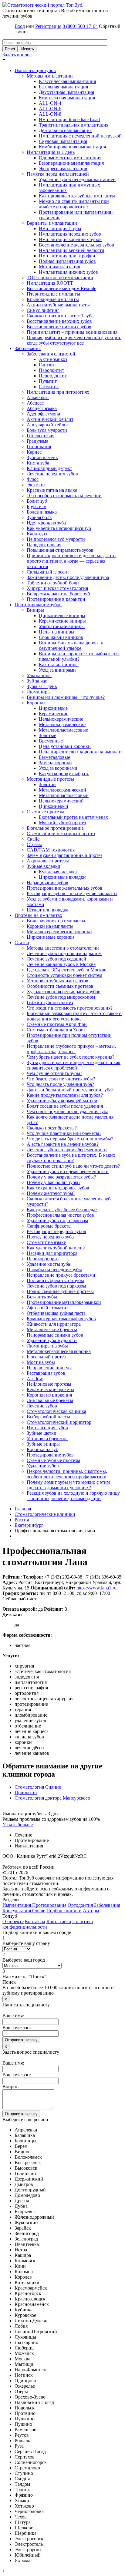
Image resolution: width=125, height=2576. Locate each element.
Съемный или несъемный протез (61, 833)
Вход (20, 26)
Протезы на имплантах (38, 915)
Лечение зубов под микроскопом (61, 997)
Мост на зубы (41, 1362)
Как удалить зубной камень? (56, 1248)
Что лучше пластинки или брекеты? (64, 1133)
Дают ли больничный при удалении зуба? (70, 1090)
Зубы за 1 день (42, 686)
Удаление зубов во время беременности (68, 1171)
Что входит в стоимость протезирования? (70, 1008)
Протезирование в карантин (56, 599)
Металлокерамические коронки (59, 932)
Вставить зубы (42, 1297)
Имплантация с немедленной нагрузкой (80, 136)
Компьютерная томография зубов (61, 1319)
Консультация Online (24, 1911)
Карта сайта (59, 1921)
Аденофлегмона (43, 414)
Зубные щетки (42, 1433)
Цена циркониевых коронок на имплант (81, 752)
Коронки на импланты (50, 926)
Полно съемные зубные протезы (60, 1291)
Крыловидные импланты (53, 299)
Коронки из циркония (49, 1395)
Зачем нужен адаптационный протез (64, 855)
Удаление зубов (43, 1466)
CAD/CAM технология (51, 850)
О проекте (13, 1921)
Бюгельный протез (46, 1357)
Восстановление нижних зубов (59, 327)
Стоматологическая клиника (56, 1411)
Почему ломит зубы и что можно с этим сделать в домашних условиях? (68, 1485)
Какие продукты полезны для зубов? (65, 1095)
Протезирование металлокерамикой (64, 1302)
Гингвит (47, 365)
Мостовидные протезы (50, 779)
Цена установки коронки (65, 746)
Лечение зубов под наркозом (56, 1286)
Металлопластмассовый (64, 795)
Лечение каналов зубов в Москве (61, 964)
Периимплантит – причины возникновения (72, 332)
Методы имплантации (50, 76)
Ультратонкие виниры (62, 626)
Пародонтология (44, 545)
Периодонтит (53, 376)
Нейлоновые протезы (49, 1384)
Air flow (35, 1379)
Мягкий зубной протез (62, 823)
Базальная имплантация (63, 87)
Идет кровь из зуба (46, 523)
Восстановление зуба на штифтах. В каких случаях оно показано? (71, 1158)
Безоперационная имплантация (71, 163)
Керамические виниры (62, 621)
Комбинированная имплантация (72, 147)
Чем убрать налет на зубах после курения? (71, 1057)
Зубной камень (42, 457)
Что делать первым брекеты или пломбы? (70, 1139)
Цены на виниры (57, 632)
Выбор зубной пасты (48, 1417)
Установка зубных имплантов (57, 981)
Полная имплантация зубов (67, 261)
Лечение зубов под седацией (56, 959)
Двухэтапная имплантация (66, 92)
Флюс (33, 479)
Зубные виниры (43, 1444)
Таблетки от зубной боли (53, 583)
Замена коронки (55, 763)
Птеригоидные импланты (53, 294)
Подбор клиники (64, 1911)
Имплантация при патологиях (58, 392)
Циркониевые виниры (62, 615)
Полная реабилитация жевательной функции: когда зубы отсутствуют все (74, 340)
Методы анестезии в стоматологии (63, 948)
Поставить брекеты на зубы (55, 1280)
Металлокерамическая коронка (59, 1351)
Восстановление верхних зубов (59, 321)
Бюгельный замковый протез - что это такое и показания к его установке (74, 1016)
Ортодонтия (80, 1905)
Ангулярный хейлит (48, 425)
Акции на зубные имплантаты (58, 305)
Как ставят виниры (59, 665)
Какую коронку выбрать (64, 774)
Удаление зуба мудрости (52, 1340)
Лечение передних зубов (52, 474)
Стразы (34, 844)
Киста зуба (38, 463)
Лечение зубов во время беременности (67, 1150)
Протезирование (49, 1905)
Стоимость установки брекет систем (64, 975)
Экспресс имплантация (63, 169)
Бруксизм (37, 506)
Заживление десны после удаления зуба (68, 577)
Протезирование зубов (38, 605)
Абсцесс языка (42, 408)
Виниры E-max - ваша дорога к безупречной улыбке (71, 645)
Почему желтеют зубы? (51, 1193)
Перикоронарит (43, 1259)
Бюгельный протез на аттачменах (73, 817)
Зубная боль (39, 517)
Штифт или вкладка (47, 910)
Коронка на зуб (42, 1449)
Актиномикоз (53, 359)
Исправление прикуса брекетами (61, 1275)
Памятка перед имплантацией (58, 174)
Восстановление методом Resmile (61, 288)
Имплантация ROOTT (50, 283)
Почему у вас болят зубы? (54, 1182)
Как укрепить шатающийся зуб (59, 528)
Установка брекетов (47, 1438)
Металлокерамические (62, 724)
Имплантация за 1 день (51, 152)
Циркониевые (53, 708)
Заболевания (28, 348)
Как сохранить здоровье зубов (58, 1188)
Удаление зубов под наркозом (57, 1220)
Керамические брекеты (51, 1389)
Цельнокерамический (61, 801)
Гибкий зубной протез (50, 1002)
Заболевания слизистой (51, 354)
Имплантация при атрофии (67, 256)
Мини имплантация (59, 267)
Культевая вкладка (58, 872)
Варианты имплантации (52, 223)
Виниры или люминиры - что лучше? (66, 697)
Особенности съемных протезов (60, 986)
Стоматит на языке (46, 1242)
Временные (51, 741)
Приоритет (26, 1792)
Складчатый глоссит (48, 572)
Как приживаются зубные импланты (77, 196)
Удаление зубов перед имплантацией (77, 179)
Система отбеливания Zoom (56, 1030)
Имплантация (17, 1905)
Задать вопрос (17, 55)
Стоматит (49, 387)
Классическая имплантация (67, 81)
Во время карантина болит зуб (58, 594)
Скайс (33, 839)
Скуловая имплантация (63, 141)
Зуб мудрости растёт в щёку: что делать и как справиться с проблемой (74, 1065)
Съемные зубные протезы (53, 1460)
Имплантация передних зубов (70, 234)
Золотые (47, 735)
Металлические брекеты (52, 1329)
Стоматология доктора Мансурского (52, 1798)
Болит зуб (37, 501)
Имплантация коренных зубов (70, 239)
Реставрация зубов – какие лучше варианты (72, 893)
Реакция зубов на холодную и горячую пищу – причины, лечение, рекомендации (73, 1496)
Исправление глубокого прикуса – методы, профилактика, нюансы (71, 1049)
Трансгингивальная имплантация (74, 125)
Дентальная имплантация (65, 130)
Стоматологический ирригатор (59, 1422)
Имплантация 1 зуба (60, 228)
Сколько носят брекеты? (52, 1128)
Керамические (54, 714)
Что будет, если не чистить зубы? (61, 1079)
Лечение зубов (42, 1406)
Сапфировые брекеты (49, 1226)
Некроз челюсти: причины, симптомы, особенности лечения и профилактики (67, 1474)
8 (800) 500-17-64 (80, 26)
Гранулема (37, 441)
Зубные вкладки (44, 866)
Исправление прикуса (50, 1368)
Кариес (34, 452)
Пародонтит (51, 370)
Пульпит (48, 381)
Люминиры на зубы (47, 1346)
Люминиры (39, 692)
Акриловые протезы (48, 861)
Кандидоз (37, 534)
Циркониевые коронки (50, 937)
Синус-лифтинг (43, 310)
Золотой (47, 784)
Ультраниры (39, 675)
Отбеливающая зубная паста (56, 1313)
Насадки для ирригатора (52, 1253)
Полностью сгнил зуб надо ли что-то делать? (73, 1166)
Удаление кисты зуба (48, 1264)
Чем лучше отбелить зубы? (54, 1073)
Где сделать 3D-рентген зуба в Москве (66, 970)
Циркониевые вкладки (62, 877)
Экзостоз (36, 485)
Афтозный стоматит (47, 1308)
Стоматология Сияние (38, 1787)
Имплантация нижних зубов (68, 272)
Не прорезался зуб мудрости (56, 539)
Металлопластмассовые (63, 730)
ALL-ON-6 (50, 109)
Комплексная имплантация (67, 98)
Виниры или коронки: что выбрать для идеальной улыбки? (79, 656)
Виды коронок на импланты (56, 921)
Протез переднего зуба (50, 1237)
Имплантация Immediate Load (69, 119)
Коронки (36, 703)
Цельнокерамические (61, 719)
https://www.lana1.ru (96, 1588)
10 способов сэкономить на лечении (64, 496)
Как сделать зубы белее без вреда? (62, 1210)
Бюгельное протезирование (55, 828)
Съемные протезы (45, 812)
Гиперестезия (41, 436)
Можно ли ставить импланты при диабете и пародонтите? (74, 204)
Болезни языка (42, 512)
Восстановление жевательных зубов (76, 245)
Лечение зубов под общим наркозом (64, 953)
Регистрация (48, 26)
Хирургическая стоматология (57, 588)
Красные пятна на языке (52, 490)
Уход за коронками (58, 768)
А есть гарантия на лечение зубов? (63, 1144)
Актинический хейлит (50, 419)
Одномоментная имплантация (70, 158)
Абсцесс (35, 403)
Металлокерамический (62, 790)
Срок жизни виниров (61, 637)
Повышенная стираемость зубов (60, 550)
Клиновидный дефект (49, 468)
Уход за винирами (57, 670)
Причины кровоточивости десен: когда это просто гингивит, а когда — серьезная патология (71, 561)
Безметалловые (54, 757)
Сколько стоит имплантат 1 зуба (60, 316)
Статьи (22, 942)
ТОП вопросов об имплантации (60, 278)
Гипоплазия (39, 446)
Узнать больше (18, 1825)
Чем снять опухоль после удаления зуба (68, 1111)
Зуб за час (37, 681)
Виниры (35, 610)
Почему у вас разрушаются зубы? (61, 1177)
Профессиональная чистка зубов (60, 1215)
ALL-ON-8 (50, 114)
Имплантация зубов (35, 70)
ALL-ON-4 (50, 103)
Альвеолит (38, 397)
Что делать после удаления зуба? (60, 1084)
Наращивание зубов (47, 883)
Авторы (91, 1911)
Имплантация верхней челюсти (72, 250)
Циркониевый (54, 806)
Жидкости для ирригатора (54, 1324)
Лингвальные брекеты (50, 1400)
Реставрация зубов (46, 1373)
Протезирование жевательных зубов (64, 888)
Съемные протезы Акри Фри (57, 1024)
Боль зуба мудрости (47, 430)
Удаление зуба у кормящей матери (62, 1101)
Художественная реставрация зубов (64, 992)
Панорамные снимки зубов (55, 1335)
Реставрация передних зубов (56, 1231)
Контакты (35, 1921)
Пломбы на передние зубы (54, 1270)
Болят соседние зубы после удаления (65, 1106)
